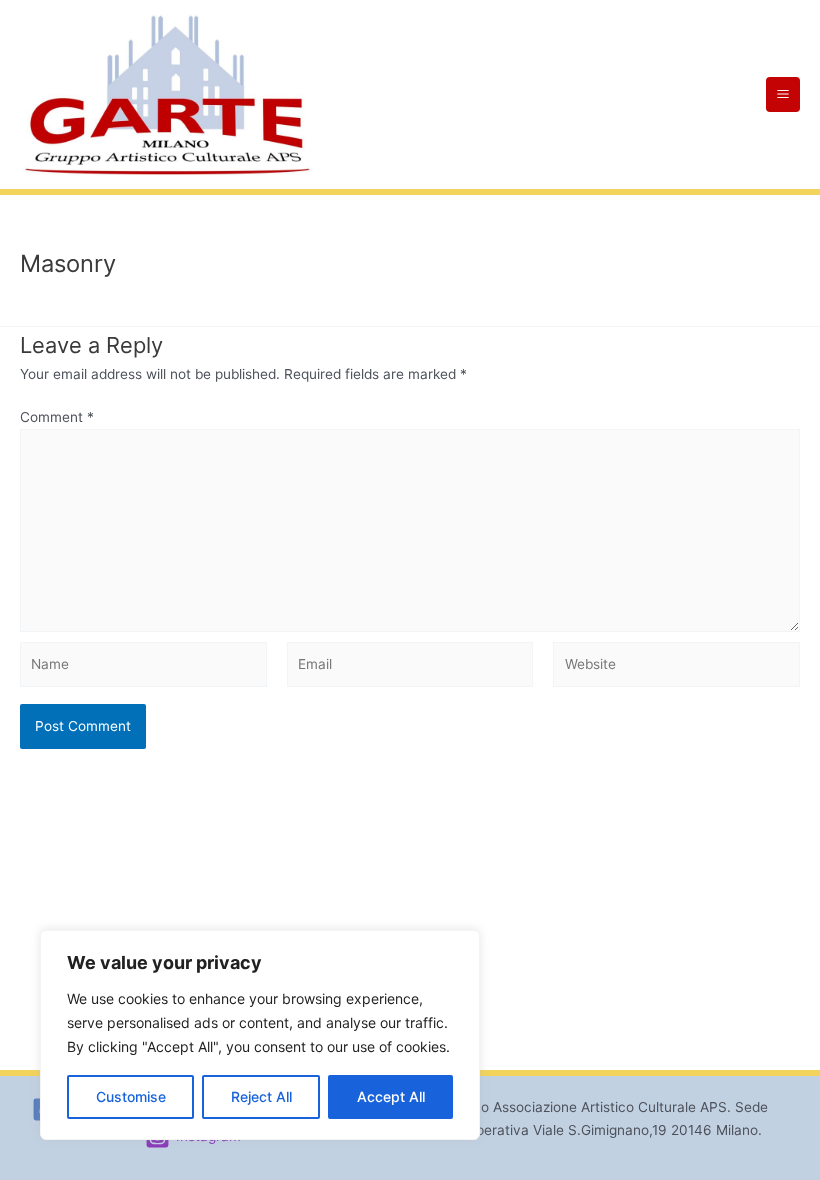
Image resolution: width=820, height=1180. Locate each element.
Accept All (391, 1096)
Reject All (261, 1096)
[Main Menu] (783, 94)
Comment (57, 417)
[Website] (676, 668)
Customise (131, 1096)
